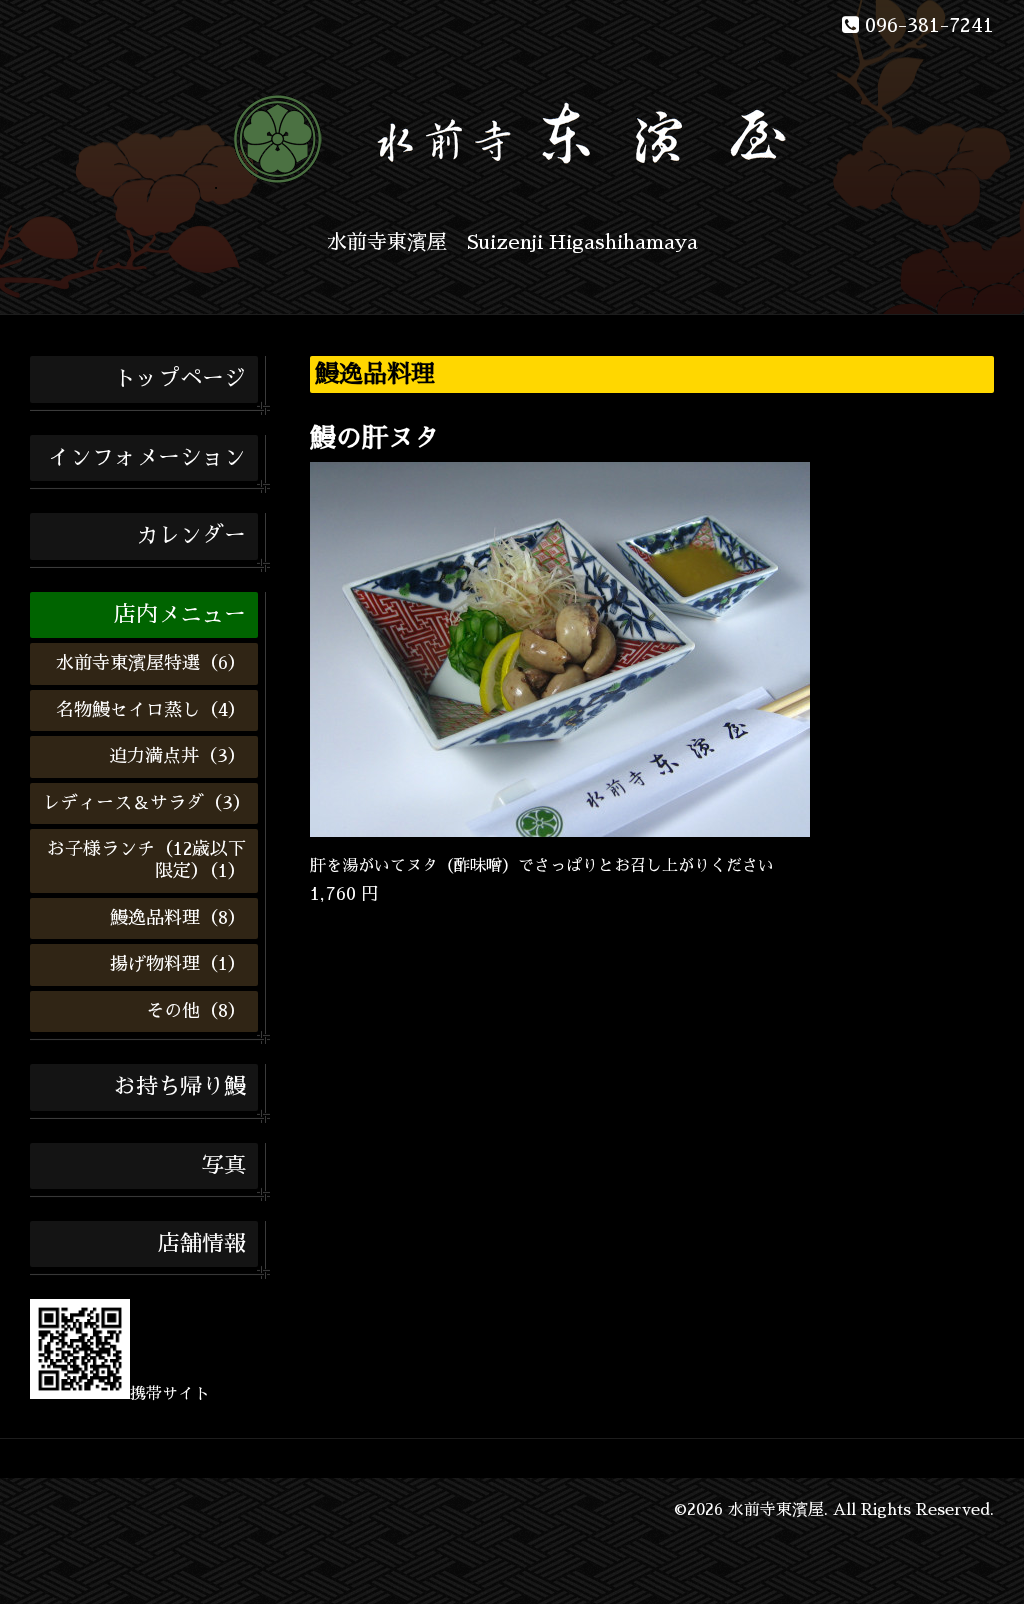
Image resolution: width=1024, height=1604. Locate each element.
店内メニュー (180, 615)
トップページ (180, 379)
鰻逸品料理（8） (178, 918)
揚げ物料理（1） (178, 964)
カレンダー (191, 536)
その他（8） (196, 1011)
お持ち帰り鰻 (180, 1087)
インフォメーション (147, 458)
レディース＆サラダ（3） (146, 803)
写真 (224, 1166)
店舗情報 (202, 1244)
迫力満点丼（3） (177, 756)
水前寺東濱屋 (776, 1510)
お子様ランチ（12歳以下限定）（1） (146, 860)
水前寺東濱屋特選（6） (151, 663)
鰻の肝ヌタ (375, 438)
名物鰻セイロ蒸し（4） (151, 710)
